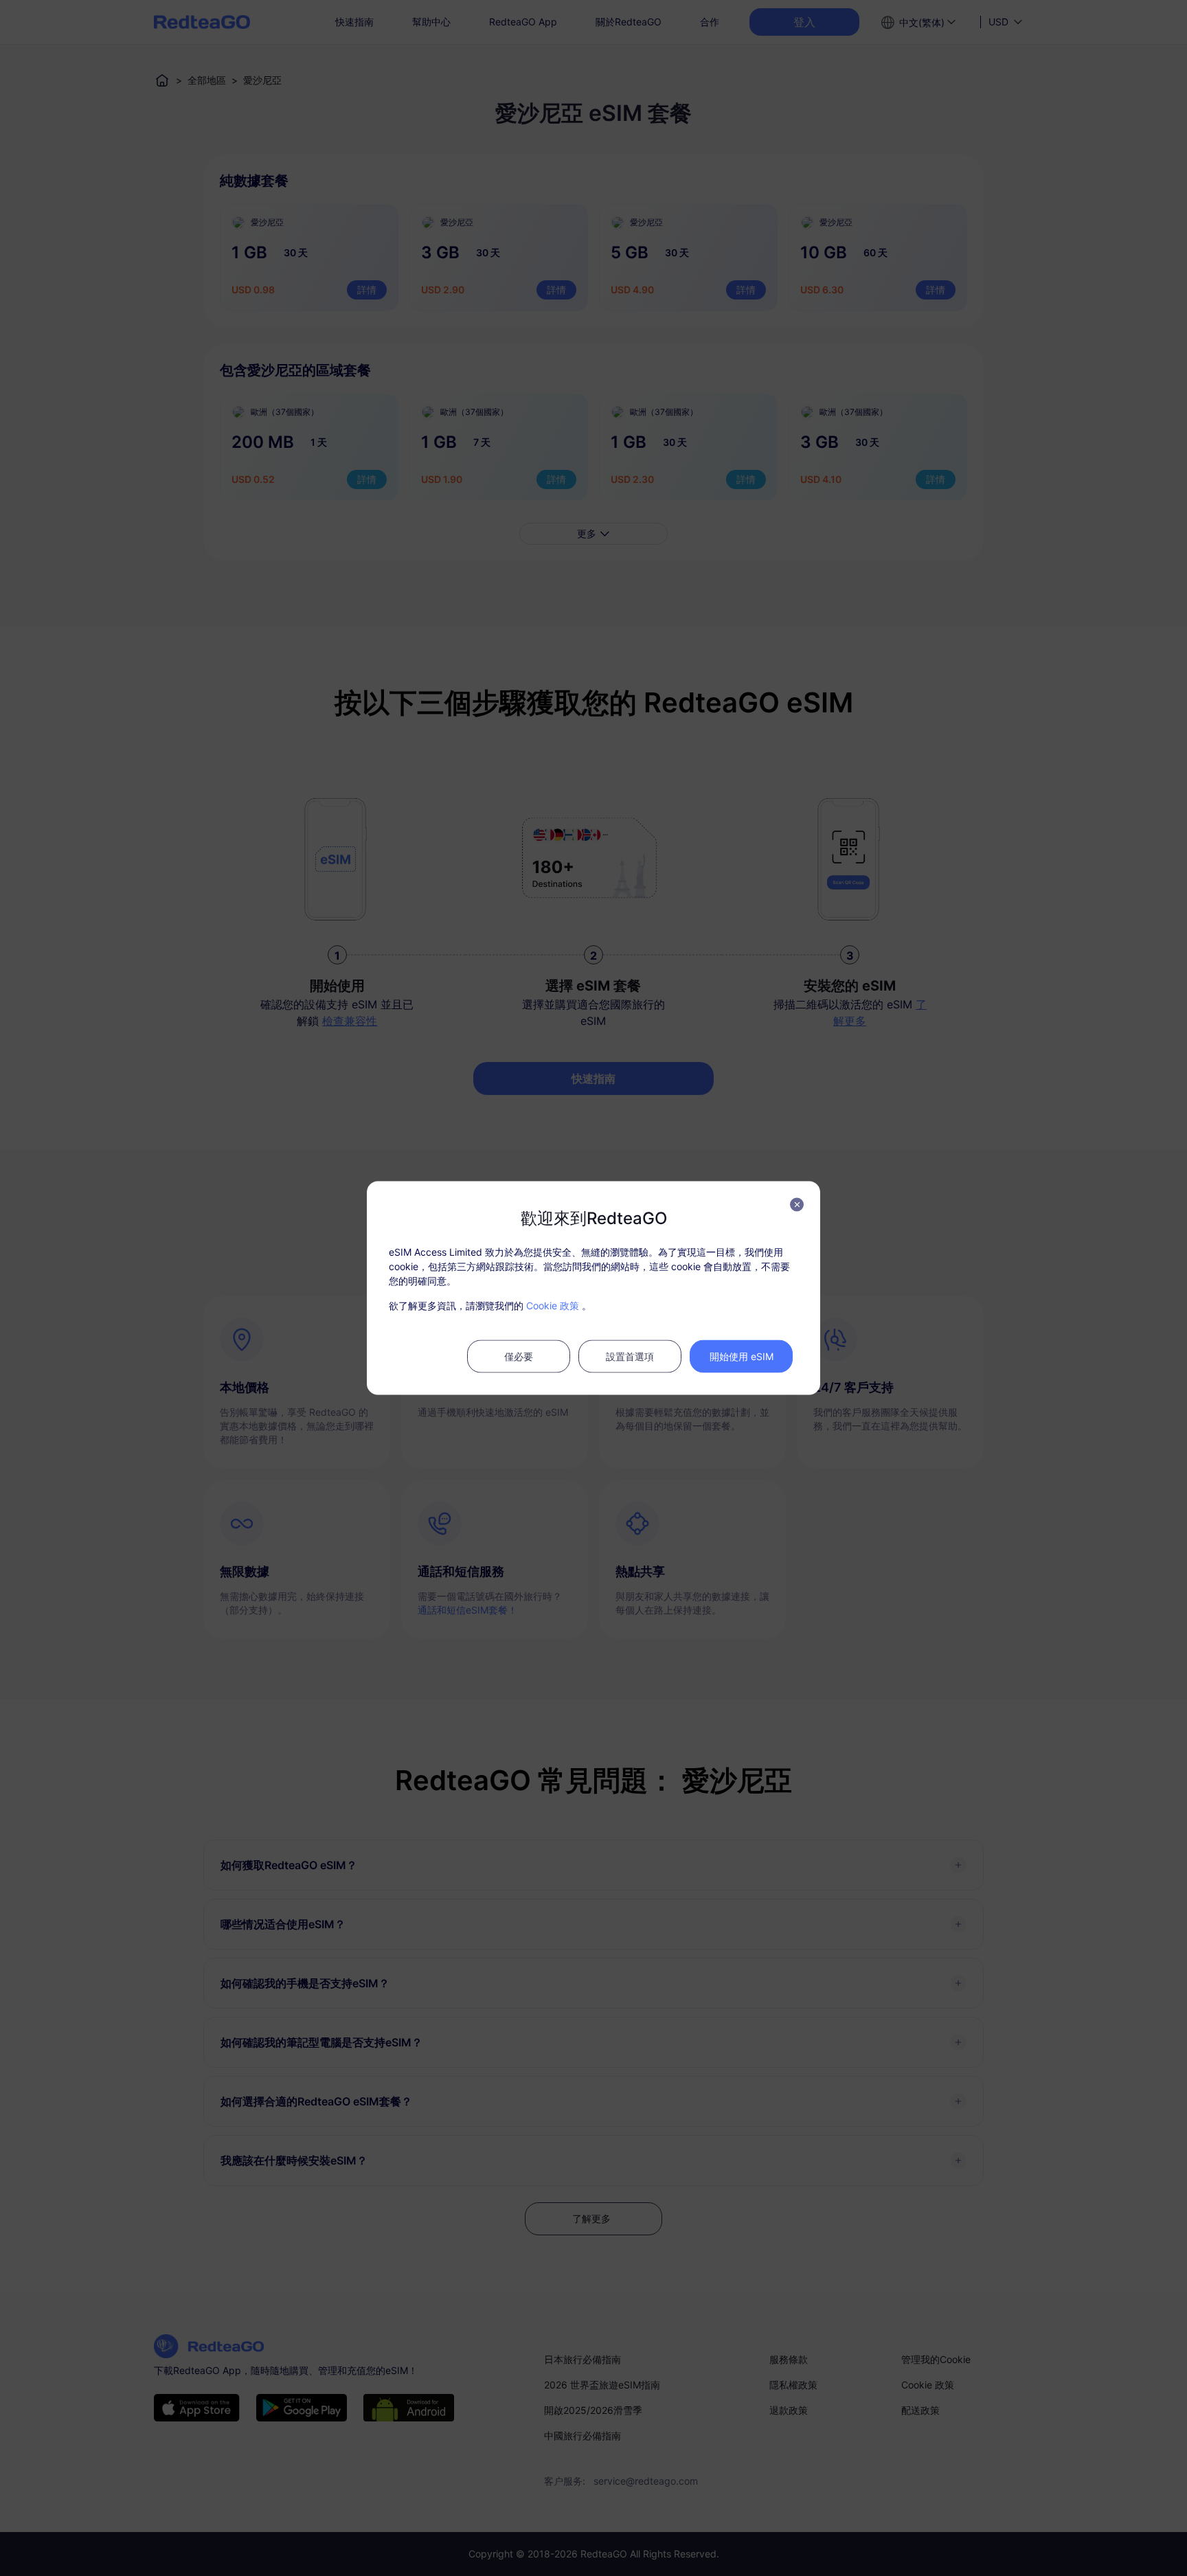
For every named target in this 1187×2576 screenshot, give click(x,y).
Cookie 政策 (553, 1306)
